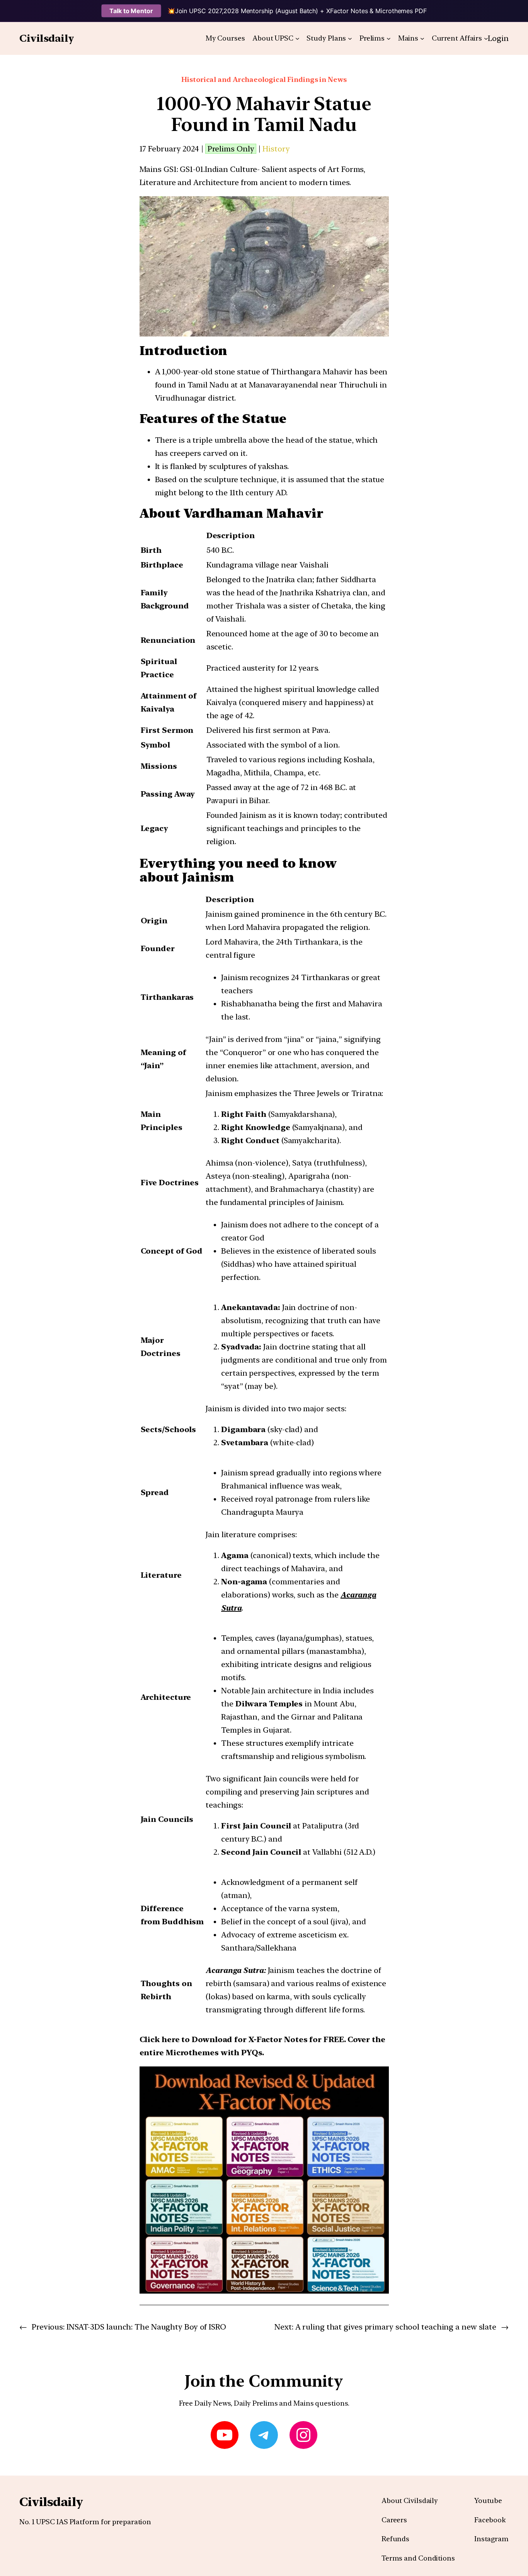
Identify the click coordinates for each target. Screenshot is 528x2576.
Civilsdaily (47, 38)
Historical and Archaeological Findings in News (264, 79)
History (276, 149)
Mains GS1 (158, 169)
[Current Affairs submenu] (486, 38)
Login (498, 38)
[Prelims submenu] (389, 38)
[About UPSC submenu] (297, 38)
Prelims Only (231, 149)
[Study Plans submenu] (350, 38)
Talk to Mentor (131, 11)
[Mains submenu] (422, 38)
